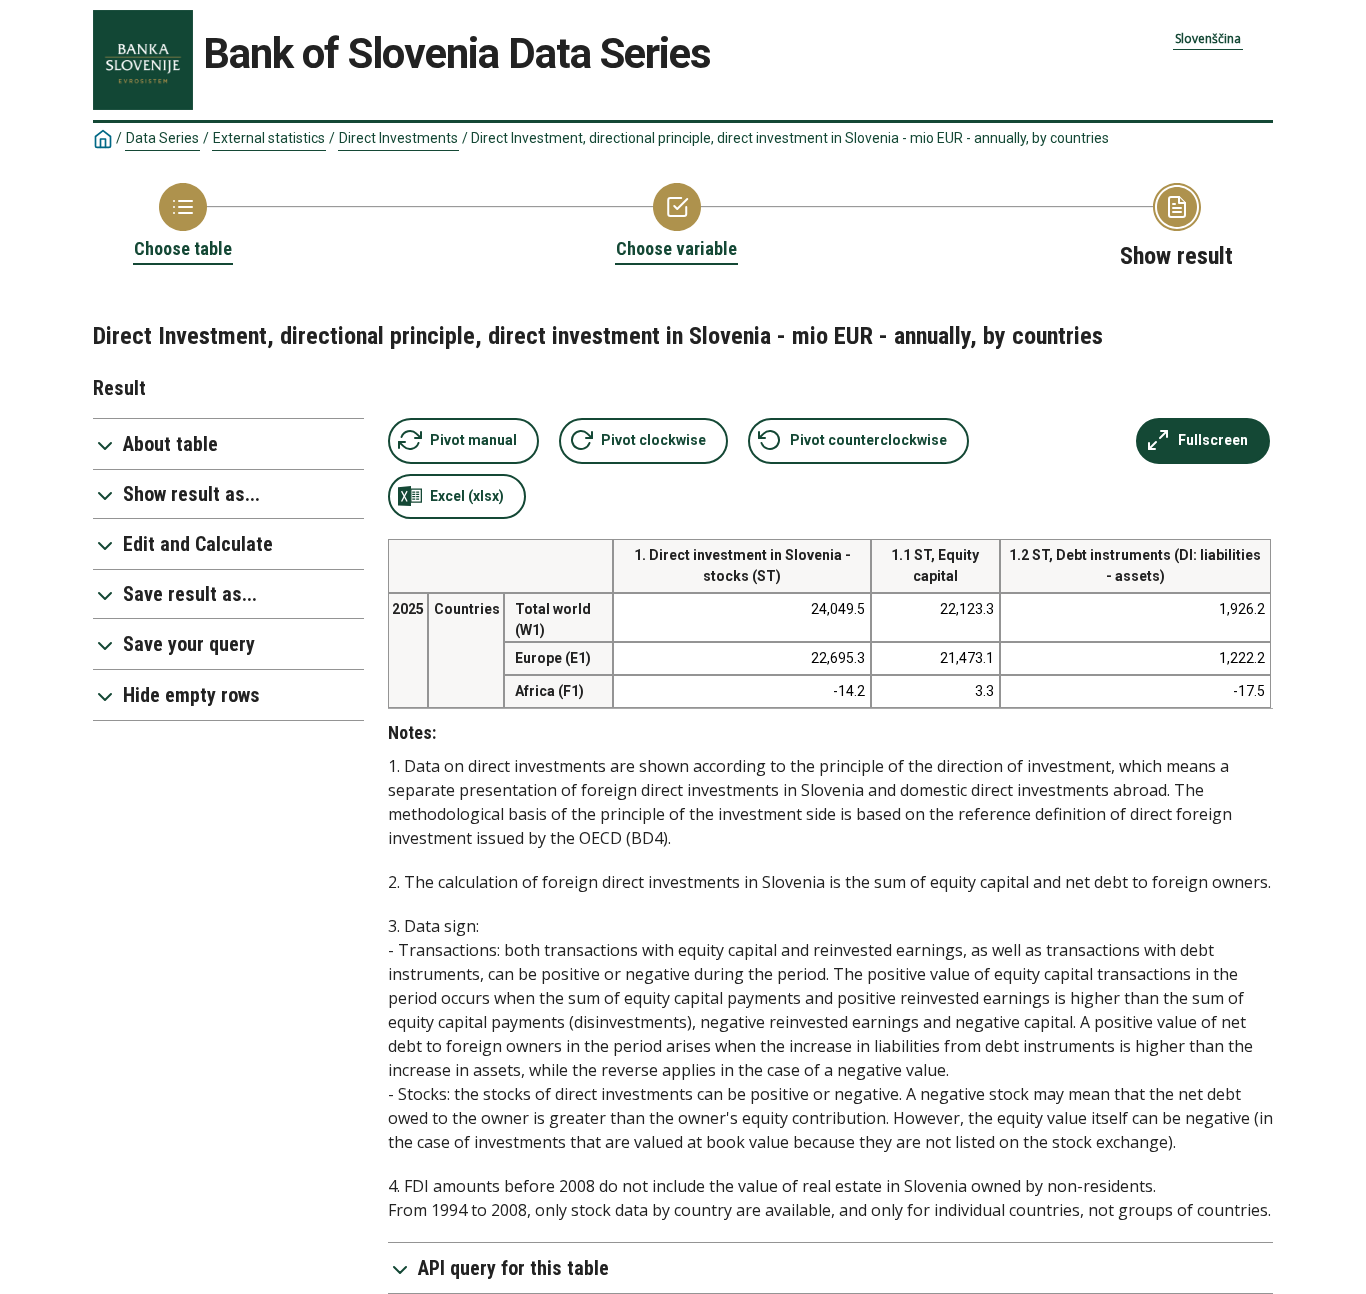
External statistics (269, 138)
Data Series (162, 138)
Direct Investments (398, 138)
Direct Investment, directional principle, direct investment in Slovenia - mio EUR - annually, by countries (790, 138)
